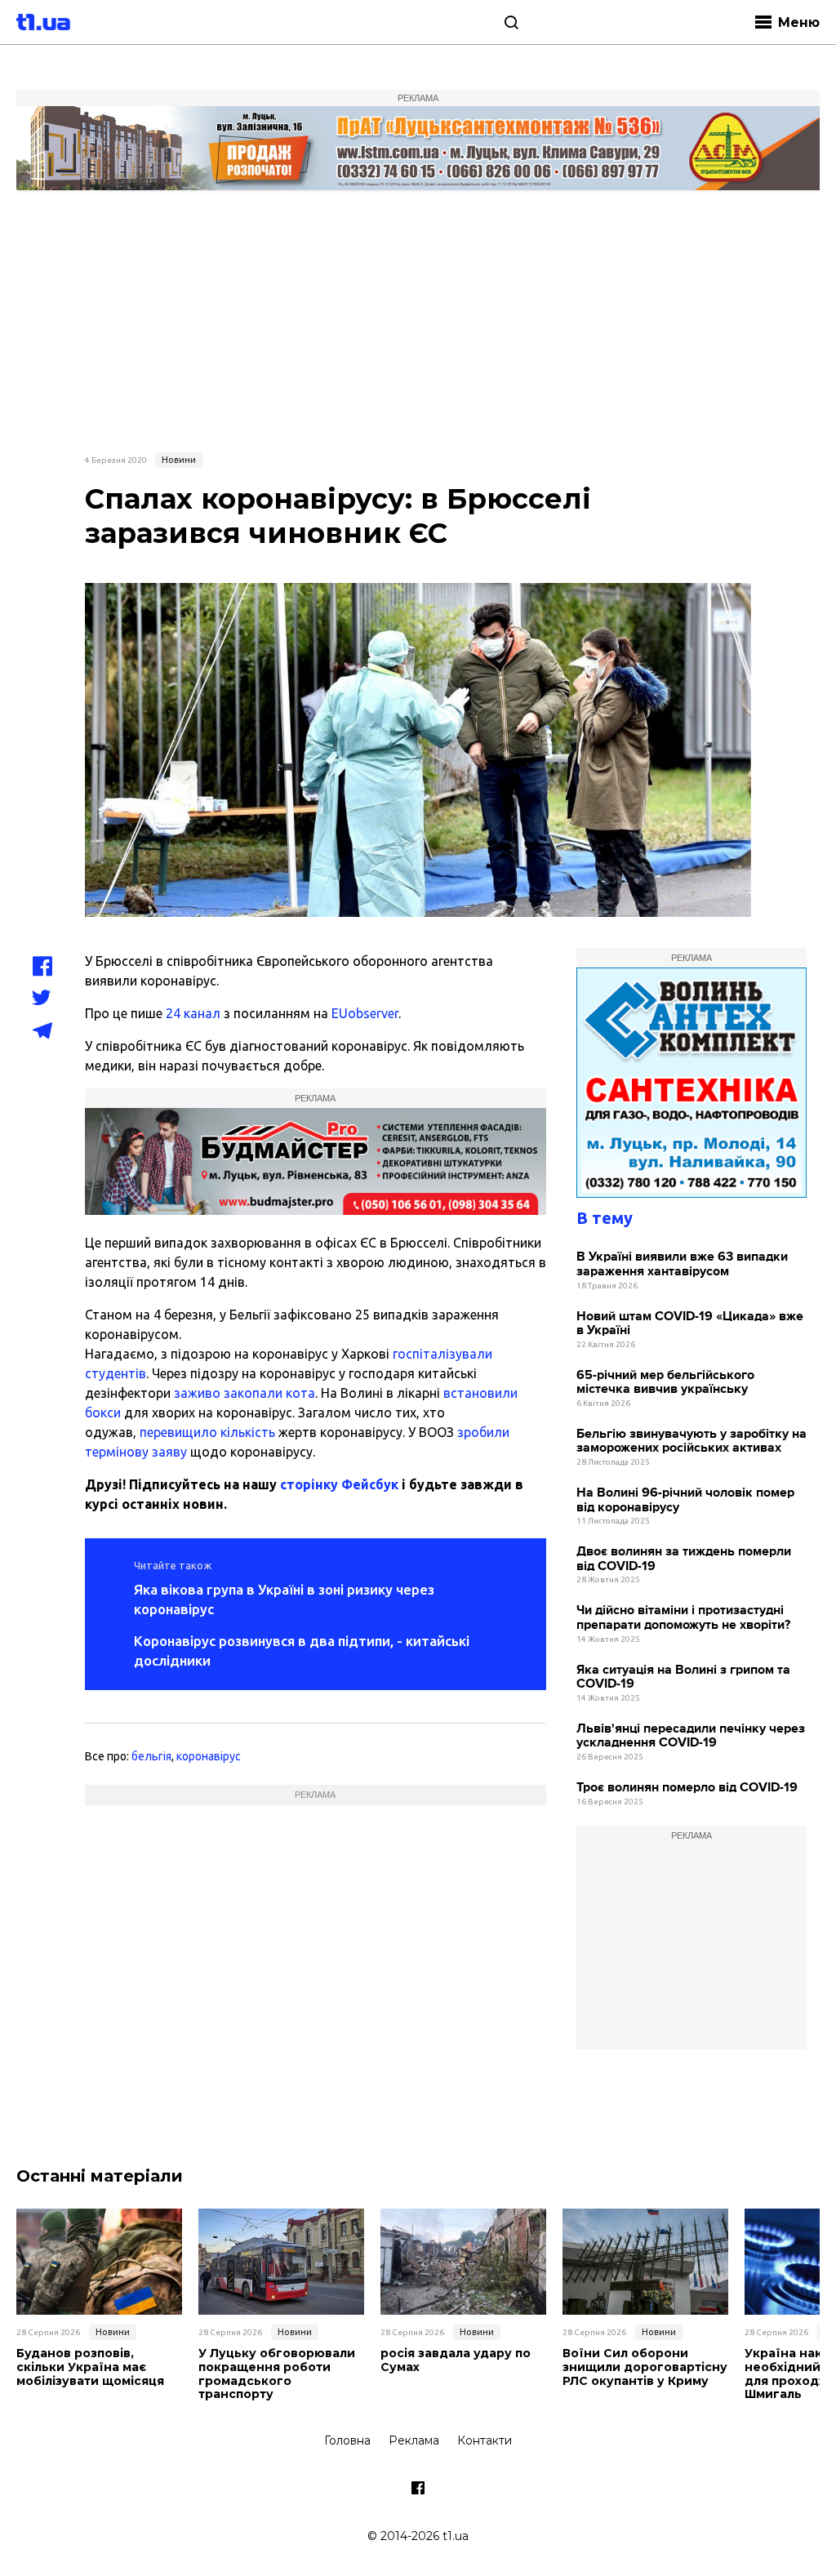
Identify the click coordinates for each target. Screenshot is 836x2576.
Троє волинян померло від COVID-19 (687, 1788)
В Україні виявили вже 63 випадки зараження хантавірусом (682, 1264)
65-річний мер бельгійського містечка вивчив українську (665, 1383)
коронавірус (209, 1756)
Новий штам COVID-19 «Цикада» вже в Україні (690, 1324)
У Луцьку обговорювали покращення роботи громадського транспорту (277, 2374)
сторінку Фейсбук (339, 1484)
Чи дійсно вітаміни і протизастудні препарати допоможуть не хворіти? (683, 1618)
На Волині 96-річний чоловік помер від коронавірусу (685, 1500)
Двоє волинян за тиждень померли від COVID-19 (684, 1559)
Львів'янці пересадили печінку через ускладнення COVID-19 (691, 1736)
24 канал (193, 1013)
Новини (179, 460)
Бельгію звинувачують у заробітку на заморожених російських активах (691, 1441)
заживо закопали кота (245, 1393)
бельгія (151, 1756)
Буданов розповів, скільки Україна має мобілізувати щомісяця (90, 2367)
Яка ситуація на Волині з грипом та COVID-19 (683, 1677)
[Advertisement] (418, 320)
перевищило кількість (207, 1432)
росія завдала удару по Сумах (456, 2360)
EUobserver (365, 1013)
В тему (605, 1218)
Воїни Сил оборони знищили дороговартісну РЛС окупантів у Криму (645, 2367)
